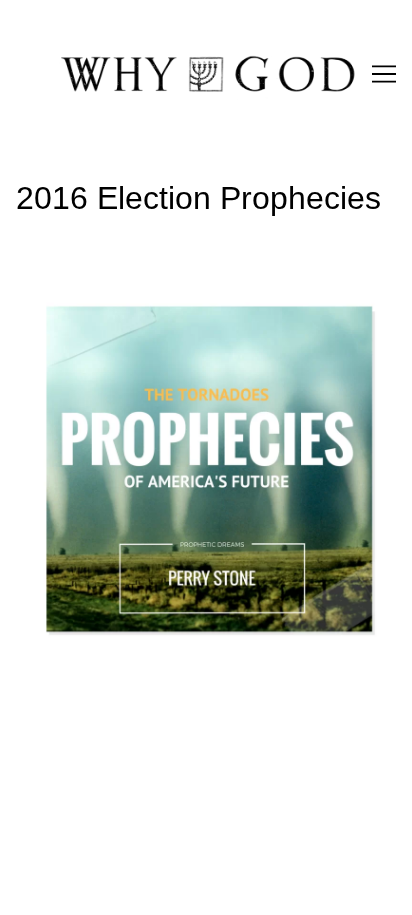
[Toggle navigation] (384, 74)
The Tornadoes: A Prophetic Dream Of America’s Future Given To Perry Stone (187, 300)
